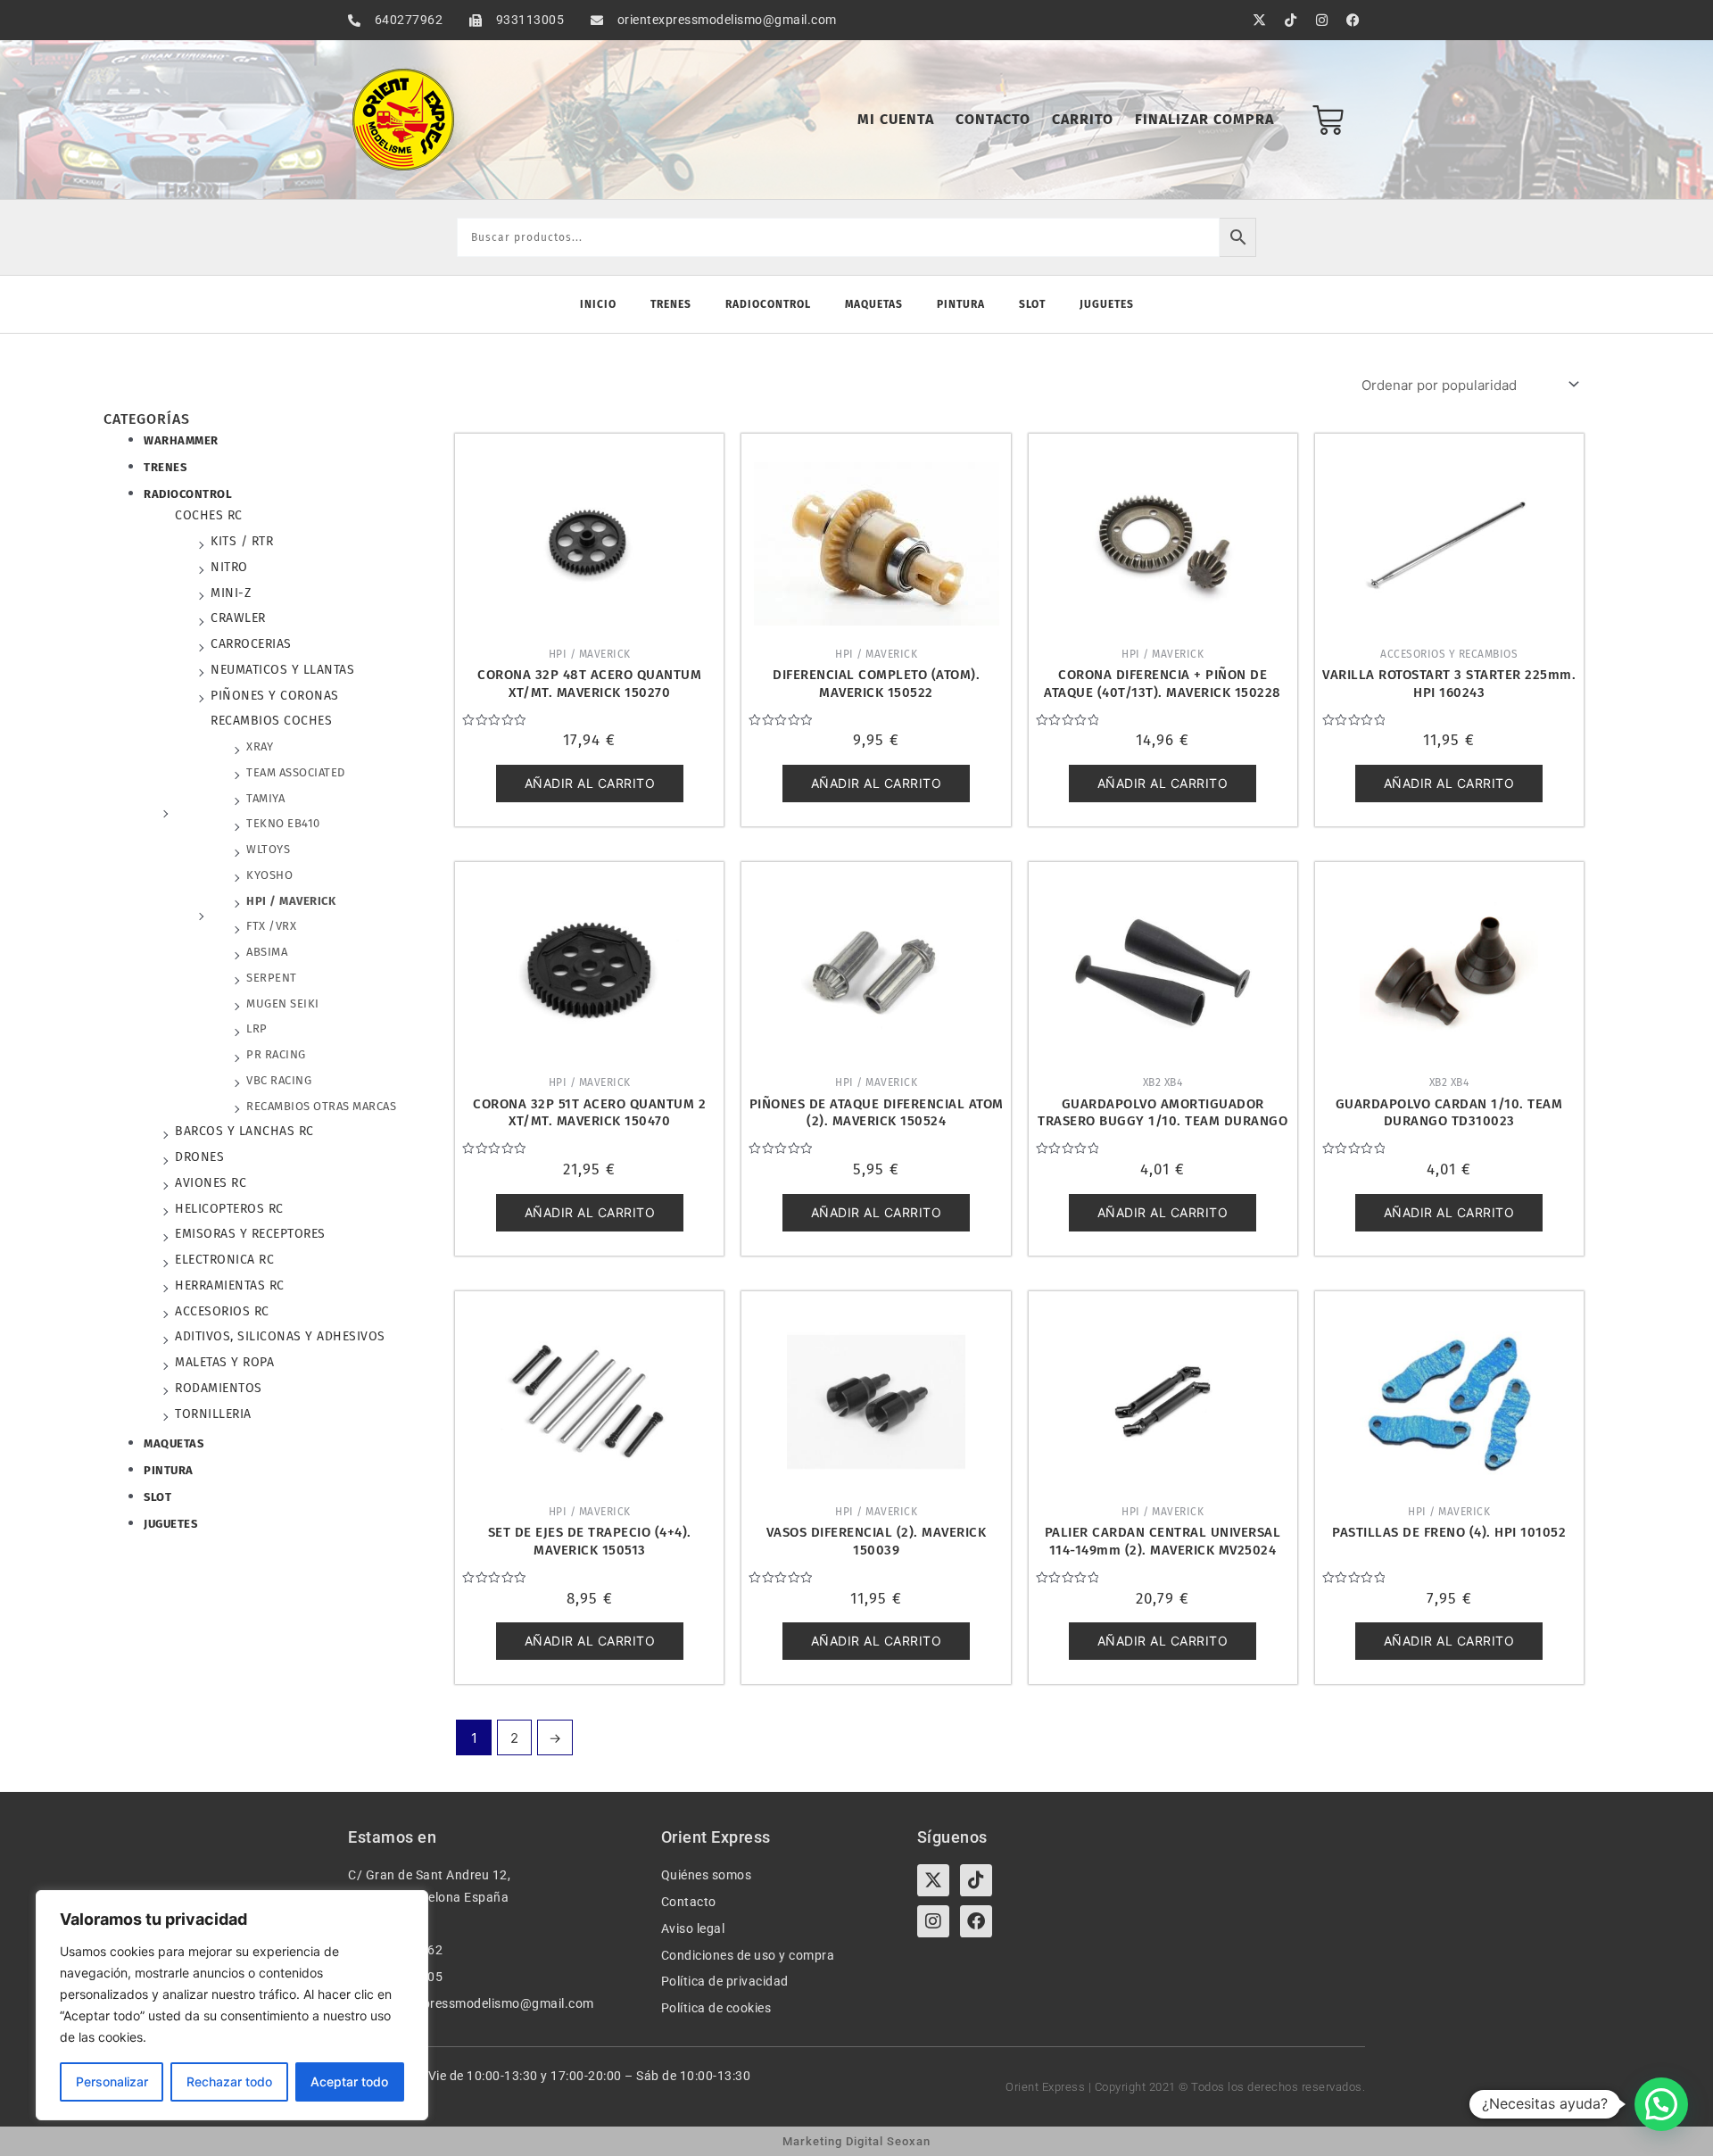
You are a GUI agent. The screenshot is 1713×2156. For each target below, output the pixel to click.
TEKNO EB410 (283, 823)
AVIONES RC (211, 1183)
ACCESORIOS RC (222, 1311)
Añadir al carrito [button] (590, 783)
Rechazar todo (229, 2081)
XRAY (260, 746)
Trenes (671, 304)
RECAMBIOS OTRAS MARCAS (321, 1106)
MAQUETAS (174, 1443)
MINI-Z (231, 593)
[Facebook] (976, 1921)
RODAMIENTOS (219, 1388)
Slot (1032, 304)
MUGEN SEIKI (283, 1003)
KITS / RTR (242, 541)
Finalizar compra (1204, 119)
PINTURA (169, 1470)
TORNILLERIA (213, 1414)
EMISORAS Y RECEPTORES (250, 1234)
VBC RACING (279, 1080)
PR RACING (276, 1054)
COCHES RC (209, 515)
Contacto (993, 119)
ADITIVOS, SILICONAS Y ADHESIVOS (280, 1336)
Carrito (1083, 119)
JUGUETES (170, 1524)
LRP (257, 1028)
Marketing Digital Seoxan (856, 2141)
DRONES (199, 1157)
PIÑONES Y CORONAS (275, 696)
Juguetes (1107, 304)
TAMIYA (265, 798)
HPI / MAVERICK (291, 901)
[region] (232, 2005)
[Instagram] (933, 1921)
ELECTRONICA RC (224, 1260)
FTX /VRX (271, 926)
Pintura (961, 304)
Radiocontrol (768, 304)
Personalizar (112, 2081)
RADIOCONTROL (188, 494)
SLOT (157, 1497)
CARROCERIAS (251, 644)
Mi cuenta (896, 119)
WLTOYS (268, 849)
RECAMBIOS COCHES (271, 721)
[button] (1661, 2104)
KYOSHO (269, 875)
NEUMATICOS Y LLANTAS (282, 670)
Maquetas (874, 304)
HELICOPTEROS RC (229, 1209)
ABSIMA (267, 952)
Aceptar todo (349, 2081)
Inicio (598, 304)
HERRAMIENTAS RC (230, 1285)
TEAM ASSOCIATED (296, 772)
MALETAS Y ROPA (224, 1362)
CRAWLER (238, 618)
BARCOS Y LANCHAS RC (244, 1131)
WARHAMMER (181, 440)
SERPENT (272, 978)
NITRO (229, 567)
